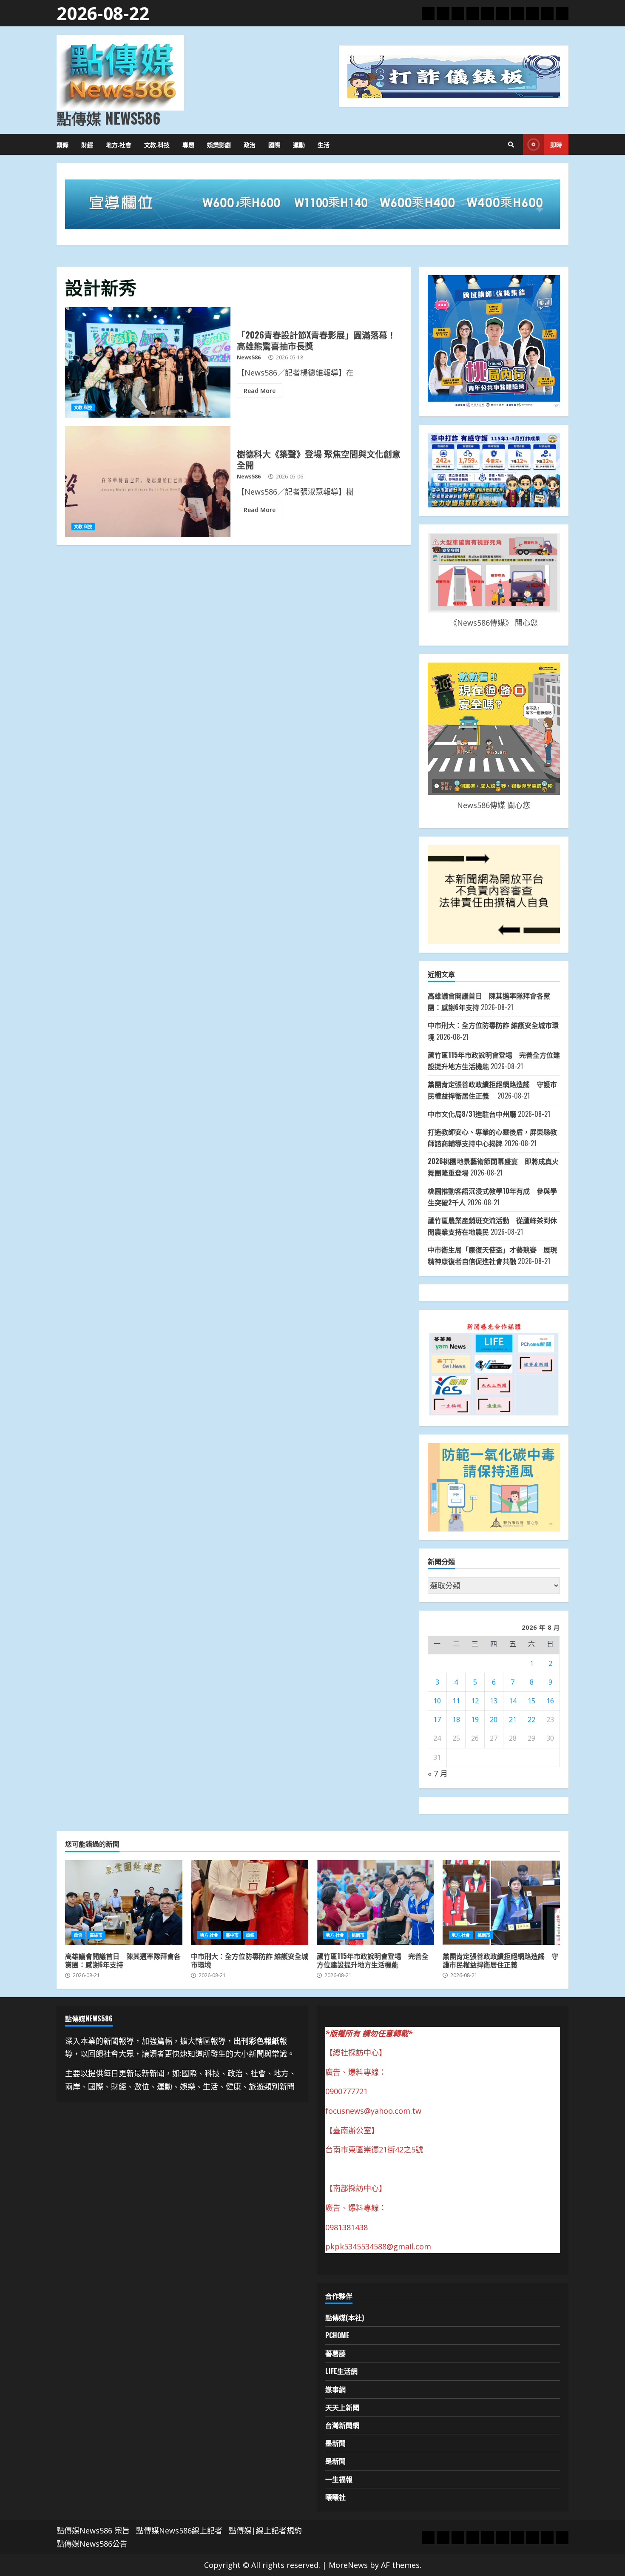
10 (437, 1701)
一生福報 (339, 2479)
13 (494, 1701)
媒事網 (335, 2389)
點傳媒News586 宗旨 (93, 2530)
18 (456, 1719)
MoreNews (348, 2565)
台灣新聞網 (342, 2425)
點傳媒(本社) (345, 2317)
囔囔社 (335, 2497)
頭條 (62, 144)
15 (531, 1701)
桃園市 (358, 1935)
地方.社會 (119, 144)
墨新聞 (335, 2443)
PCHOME (337, 2335)
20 (494, 1719)
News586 (249, 357)
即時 (556, 144)
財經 (87, 144)
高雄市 (96, 1935)
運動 (299, 144)
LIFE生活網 (341, 2371)
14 (513, 1701)
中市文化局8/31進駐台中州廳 (472, 1114)
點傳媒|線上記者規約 (265, 2530)
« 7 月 (438, 1773)
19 (475, 1719)
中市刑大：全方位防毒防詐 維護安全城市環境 (250, 1903)
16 (550, 1701)
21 (513, 1719)
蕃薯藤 (335, 2353)
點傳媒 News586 (108, 118)
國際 (274, 144)
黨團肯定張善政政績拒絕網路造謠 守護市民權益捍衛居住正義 (501, 1903)
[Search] (511, 145)
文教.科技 (157, 144)
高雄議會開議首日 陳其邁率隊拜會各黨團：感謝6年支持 (124, 1903)
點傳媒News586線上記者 (179, 2530)
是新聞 (335, 2461)
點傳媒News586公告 (92, 2544)
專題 (188, 144)
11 (456, 1701)
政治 (250, 144)
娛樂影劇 (219, 144)
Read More (260, 391)
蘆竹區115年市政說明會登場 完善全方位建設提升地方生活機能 (375, 1903)
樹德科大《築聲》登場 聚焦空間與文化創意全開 (148, 481)
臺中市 (232, 1935)
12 (475, 1701)
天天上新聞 (342, 2407)
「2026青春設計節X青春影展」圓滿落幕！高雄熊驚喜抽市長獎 (148, 362)
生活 (324, 144)
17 (437, 1719)
